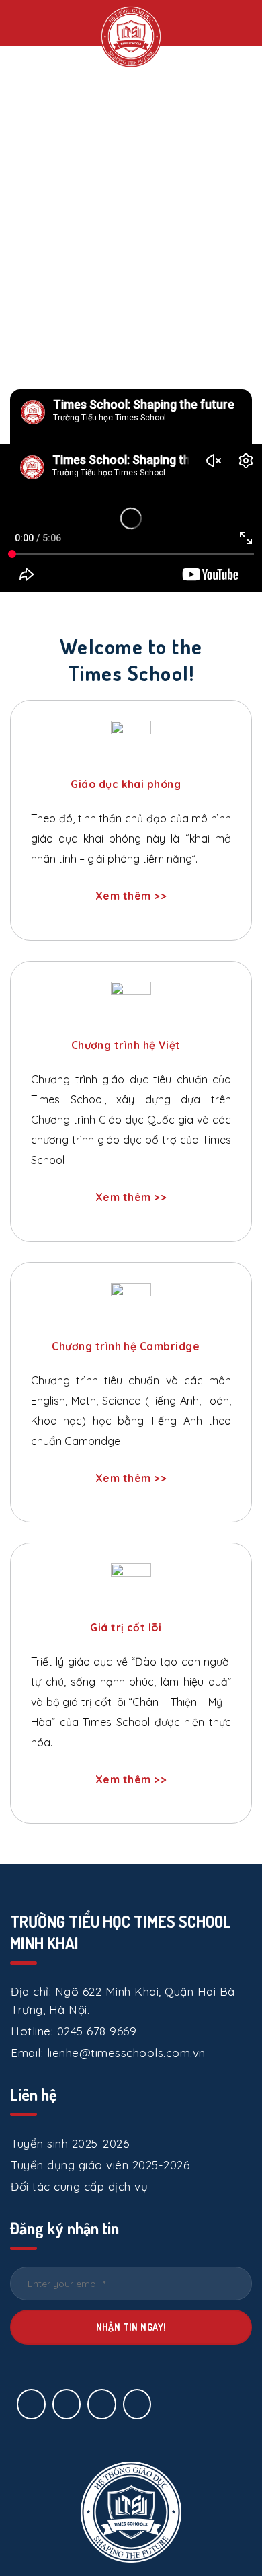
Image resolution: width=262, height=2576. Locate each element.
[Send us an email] (67, 2404)
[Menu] (26, 22)
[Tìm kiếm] (247, 23)
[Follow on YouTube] (137, 2404)
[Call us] (102, 2404)
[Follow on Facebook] (31, 2404)
